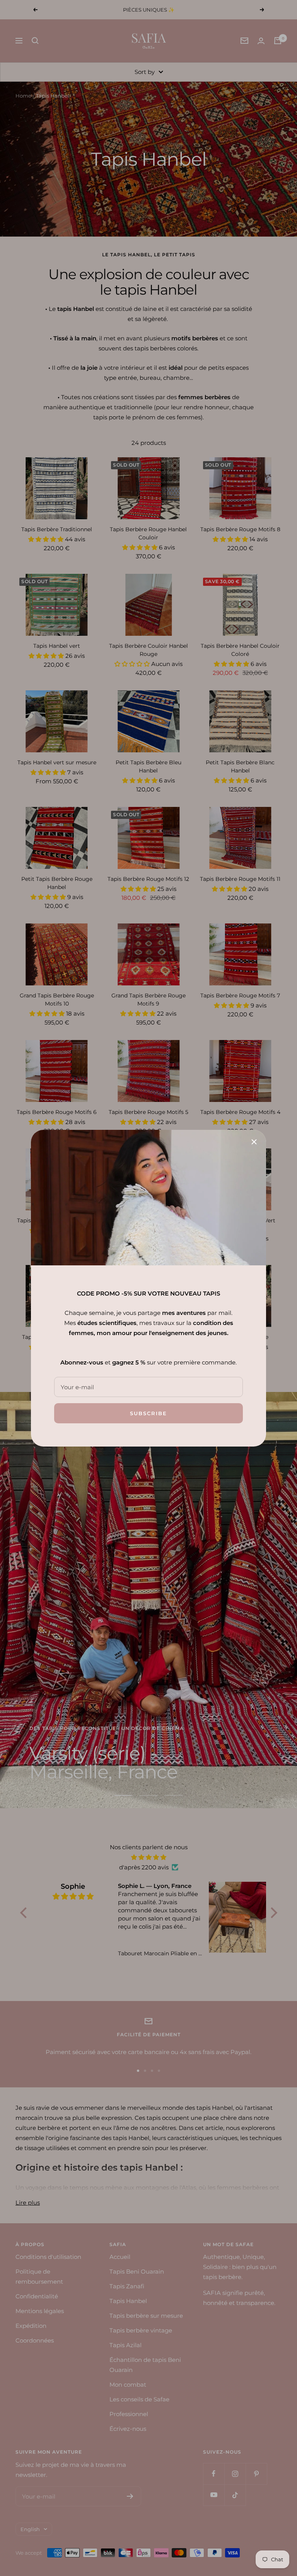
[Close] (254, 1142)
